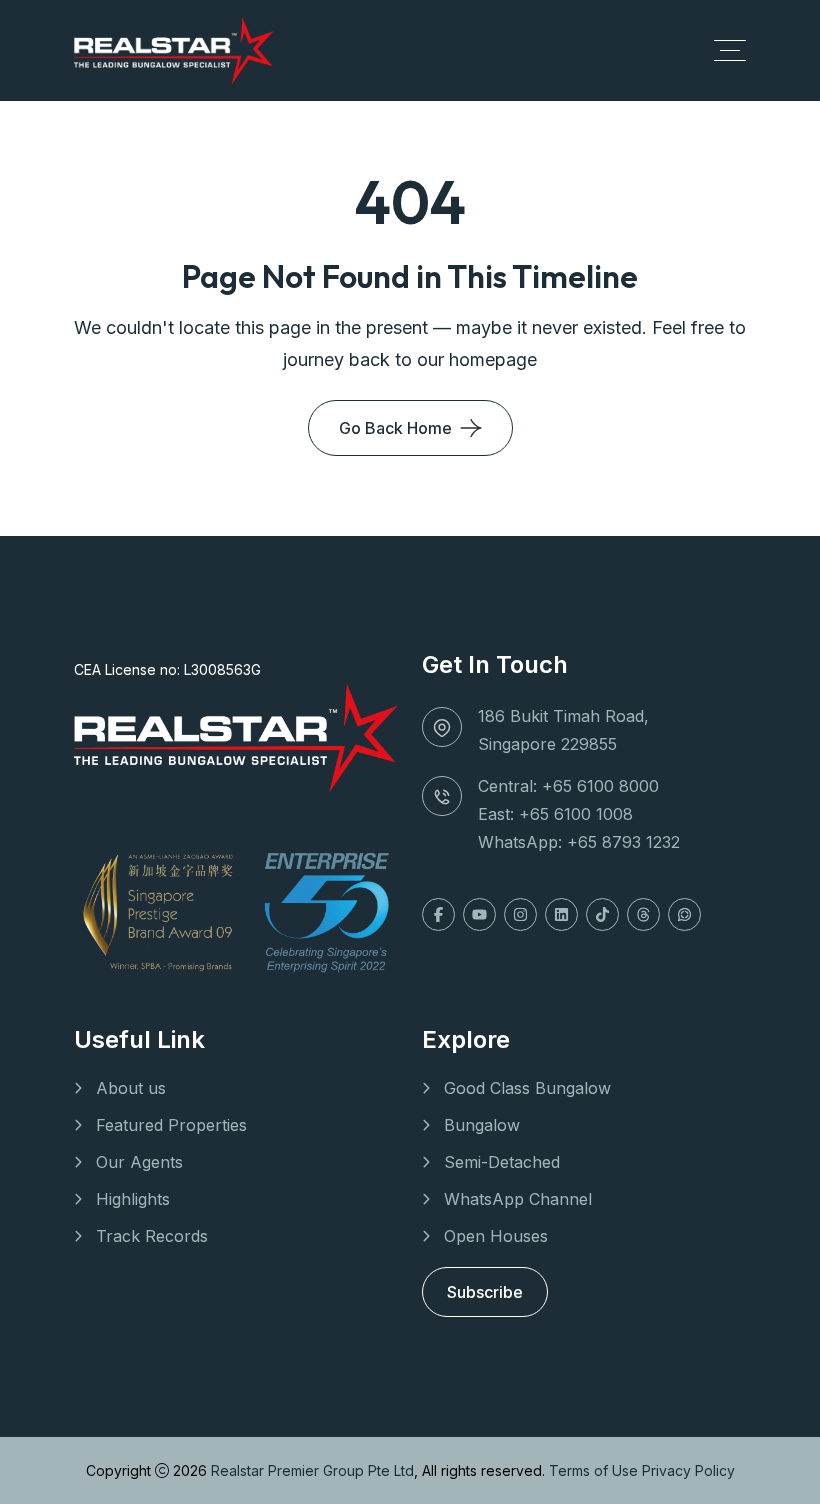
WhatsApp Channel (518, 1199)
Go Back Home (395, 428)
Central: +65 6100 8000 (568, 786)
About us (131, 1088)
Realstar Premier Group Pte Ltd (312, 1470)
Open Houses (496, 1236)
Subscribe (485, 1292)
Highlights (133, 1199)
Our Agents (139, 1162)
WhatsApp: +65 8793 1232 (579, 842)
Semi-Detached (502, 1162)
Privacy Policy (688, 1470)
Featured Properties (171, 1125)
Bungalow (482, 1125)
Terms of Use (595, 1470)
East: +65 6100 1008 (555, 814)
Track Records (152, 1236)
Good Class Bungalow (527, 1088)
